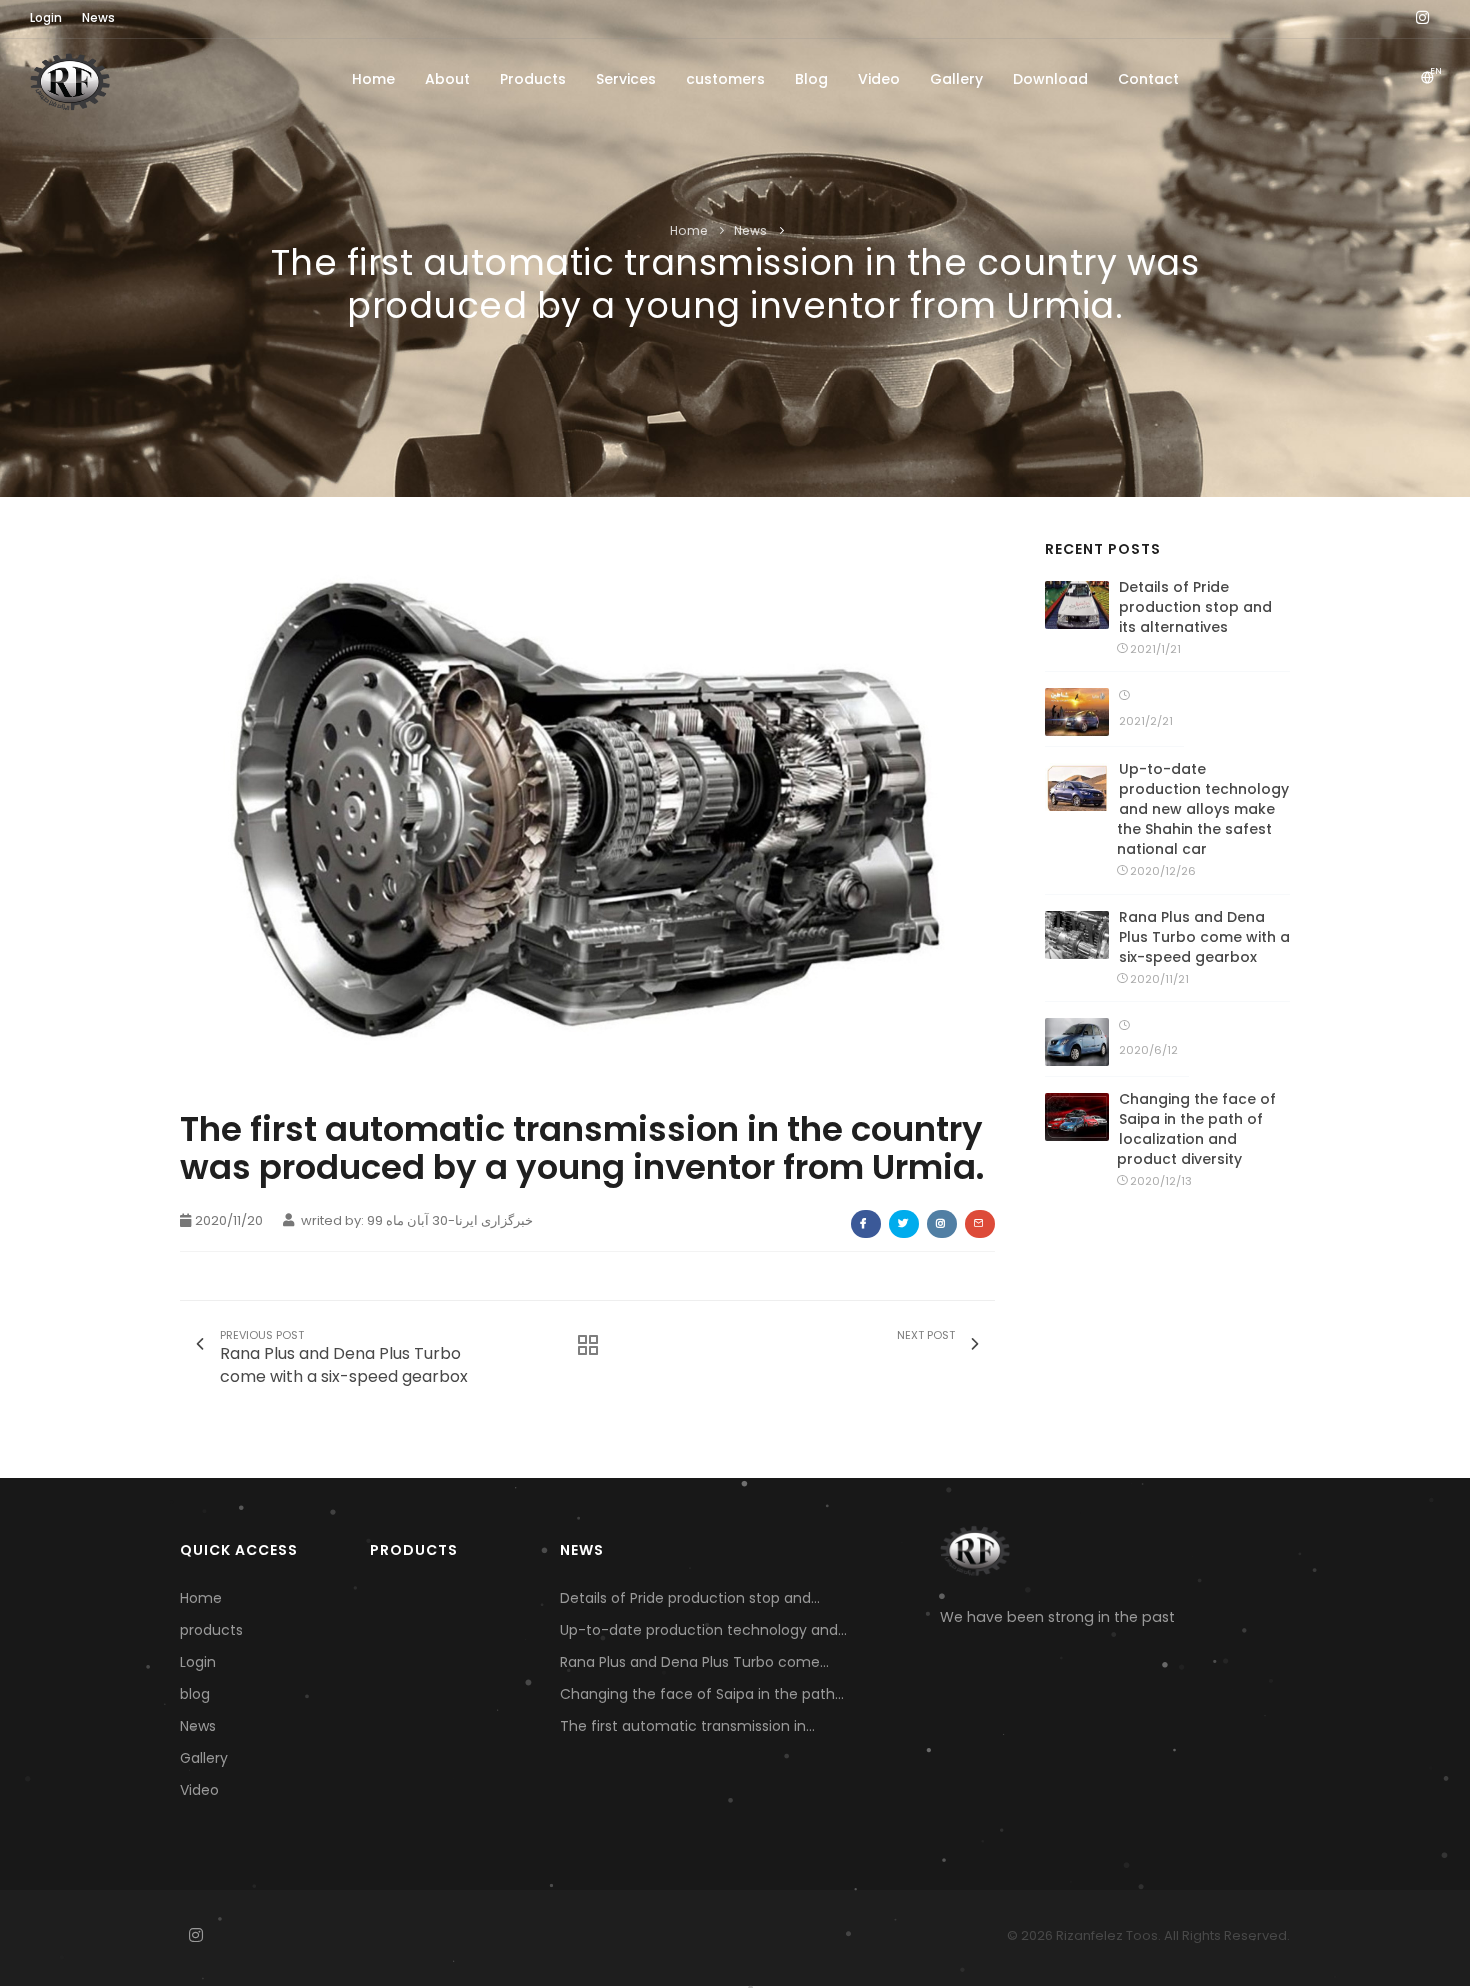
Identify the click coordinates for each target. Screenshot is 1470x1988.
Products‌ (533, 79)
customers (725, 79)
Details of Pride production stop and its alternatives (1195, 607)
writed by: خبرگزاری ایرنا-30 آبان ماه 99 (415, 1220)
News (751, 230)
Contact (1148, 79)
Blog (811, 79)
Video (879, 79)
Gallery (956, 79)
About (447, 79)
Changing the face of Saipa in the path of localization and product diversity (1196, 1129)
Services (626, 79)
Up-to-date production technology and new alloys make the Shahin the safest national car (1203, 809)
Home (373, 79)
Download (1050, 79)
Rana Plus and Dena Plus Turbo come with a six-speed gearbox (1204, 937)
